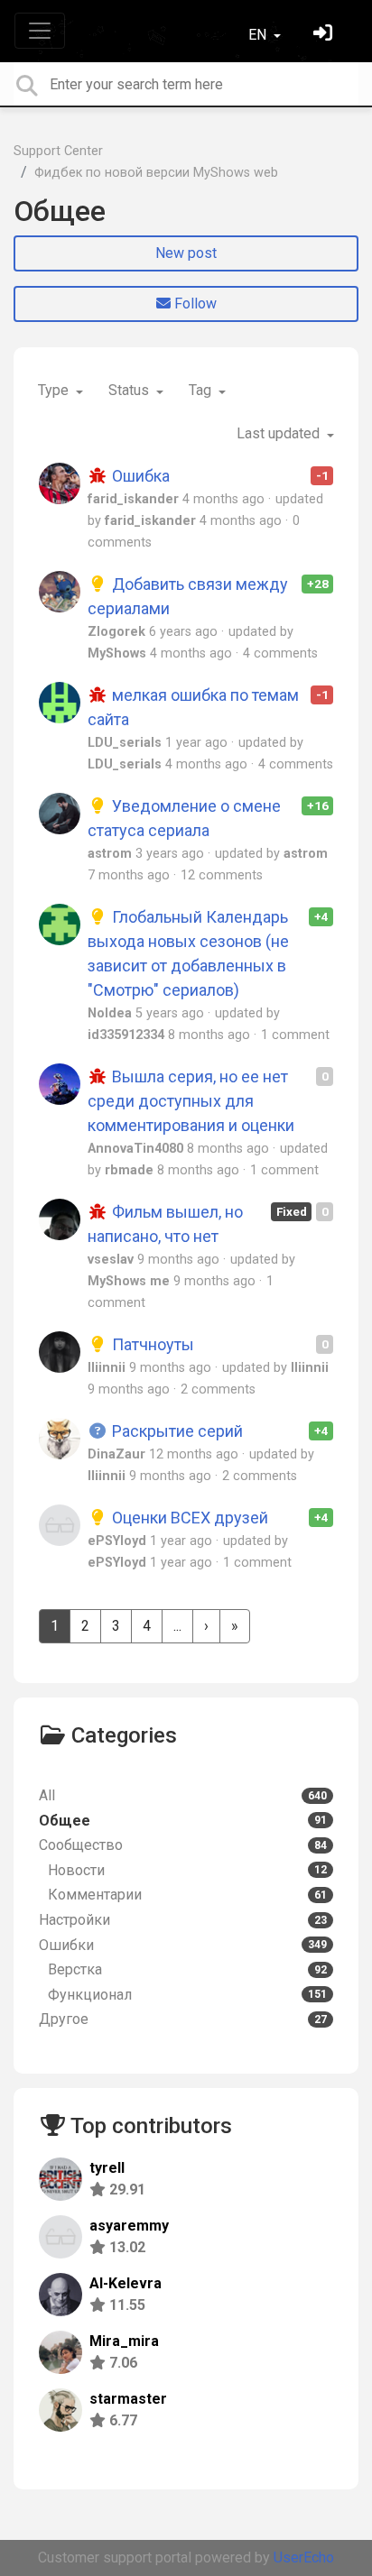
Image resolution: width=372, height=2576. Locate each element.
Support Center (58, 151)
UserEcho (304, 2558)
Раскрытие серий (176, 1431)
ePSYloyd (117, 1541)
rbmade (129, 1170)
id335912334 (126, 1035)
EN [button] (259, 35)
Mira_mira (124, 2341)
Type (55, 390)
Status (130, 390)
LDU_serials (125, 743)
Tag (202, 390)
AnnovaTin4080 (135, 1149)
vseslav (111, 1260)
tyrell (107, 2168)
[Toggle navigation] (40, 31)
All (183, 1795)
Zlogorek (116, 632)
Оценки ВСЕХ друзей (188, 1518)
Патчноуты (151, 1344)
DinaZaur (116, 1454)
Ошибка (139, 476)
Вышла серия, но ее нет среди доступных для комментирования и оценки (191, 1101)
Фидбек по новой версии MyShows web (156, 173)
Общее (60, 211)
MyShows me (129, 1281)
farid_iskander (133, 499)
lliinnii (107, 1368)
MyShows (117, 653)
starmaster (128, 2399)
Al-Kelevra (126, 2283)
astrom (110, 854)
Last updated (280, 433)
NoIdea (110, 1013)
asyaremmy (129, 2226)
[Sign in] (325, 35)
